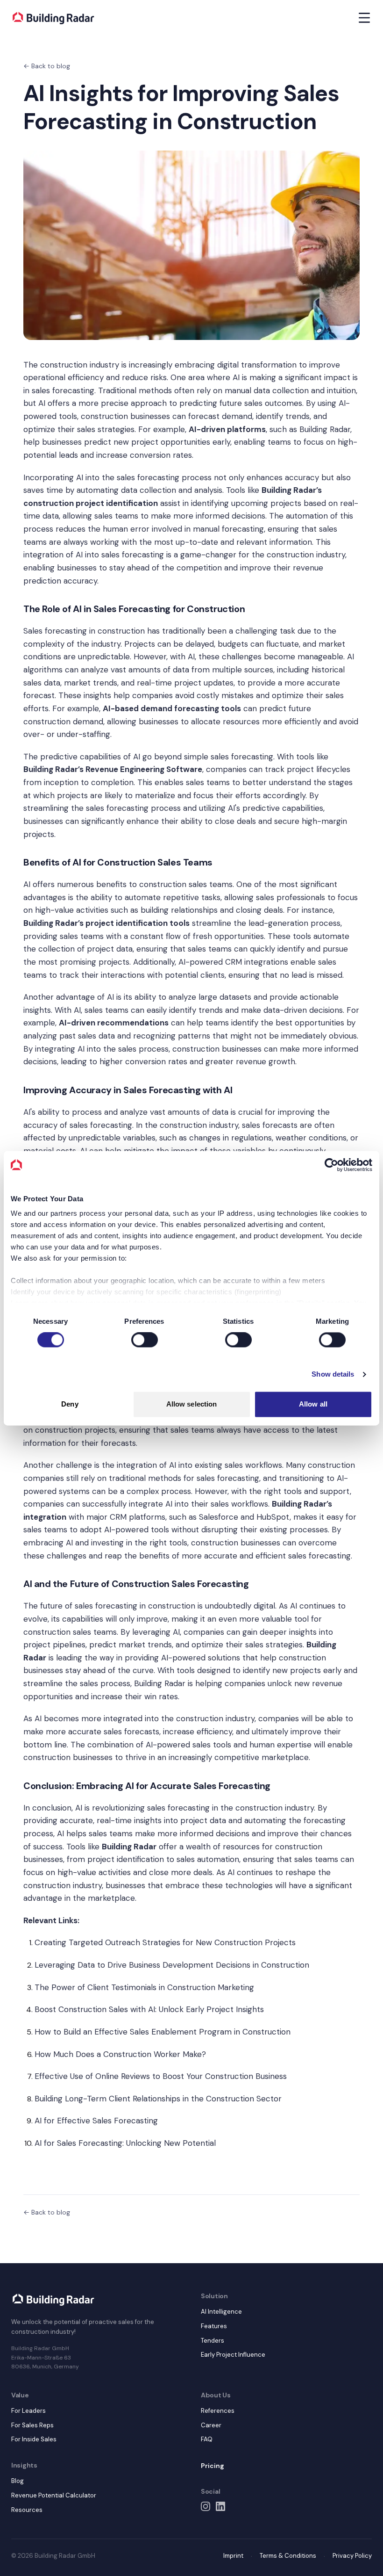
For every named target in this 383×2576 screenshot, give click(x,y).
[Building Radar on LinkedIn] (220, 2506)
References (218, 2411)
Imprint (233, 2556)
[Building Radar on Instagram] (206, 2506)
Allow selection (192, 1404)
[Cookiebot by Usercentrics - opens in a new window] (331, 1165)
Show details (333, 1375)
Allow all (313, 1404)
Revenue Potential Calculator (54, 2495)
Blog (18, 2481)
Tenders (213, 2341)
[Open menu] (364, 18)
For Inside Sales (34, 2439)
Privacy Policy (352, 2556)
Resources (27, 2510)
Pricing (213, 2466)
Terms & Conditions (288, 2556)
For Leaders (28, 2411)
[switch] (145, 1340)
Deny (70, 1404)
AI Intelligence (221, 2312)
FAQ (207, 2439)
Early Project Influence (233, 2355)
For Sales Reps (32, 2425)
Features (214, 2326)
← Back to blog (47, 66)
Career (211, 2425)
